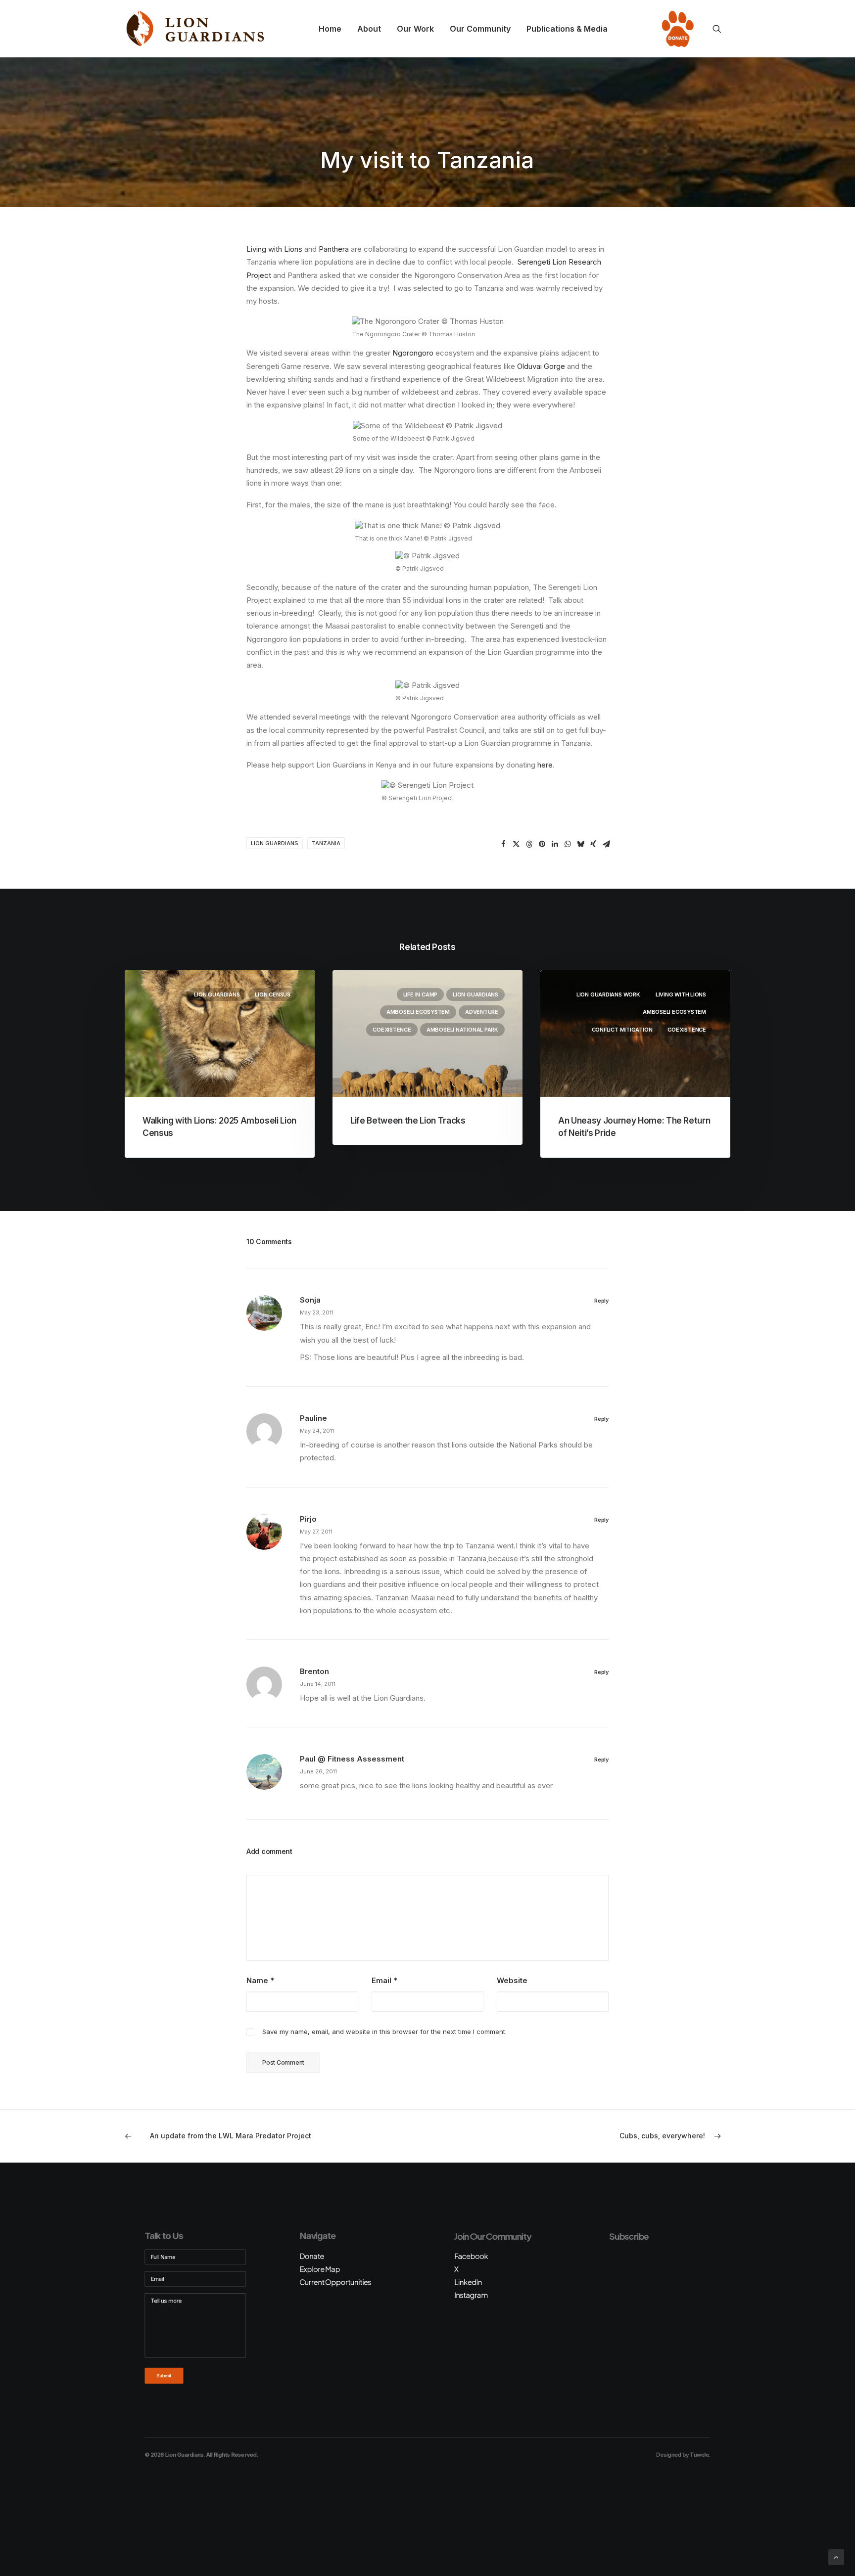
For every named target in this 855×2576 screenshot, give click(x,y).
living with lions (681, 994)
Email (384, 1980)
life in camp (420, 994)
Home (330, 29)
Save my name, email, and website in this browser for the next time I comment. (384, 2032)
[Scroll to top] (836, 2556)
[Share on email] (606, 844)
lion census (273, 994)
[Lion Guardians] (195, 29)
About (369, 29)
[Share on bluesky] (580, 844)
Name (260, 1980)
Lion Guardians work (608, 994)
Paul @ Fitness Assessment (352, 1759)
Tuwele (699, 2454)
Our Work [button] (415, 29)
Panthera (334, 249)
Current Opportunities (335, 2282)
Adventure (482, 1012)
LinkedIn (468, 2282)
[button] (721, 29)
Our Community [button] (480, 29)
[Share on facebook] (503, 844)
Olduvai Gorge (541, 366)
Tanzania (326, 843)
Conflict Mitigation (622, 1030)
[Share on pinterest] (542, 844)
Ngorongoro (413, 353)
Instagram (471, 2295)
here (545, 765)
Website (512, 1980)
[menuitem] (330, 29)
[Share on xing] (593, 844)
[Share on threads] (529, 844)
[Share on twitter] (516, 844)
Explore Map (320, 2269)
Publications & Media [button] (567, 29)
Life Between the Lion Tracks (408, 1121)
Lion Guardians (275, 843)
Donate (675, 29)
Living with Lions (274, 249)
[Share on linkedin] (555, 844)
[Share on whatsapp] (568, 844)
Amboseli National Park (462, 1030)
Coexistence (392, 1030)
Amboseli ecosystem (418, 1012)
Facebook (471, 2256)
